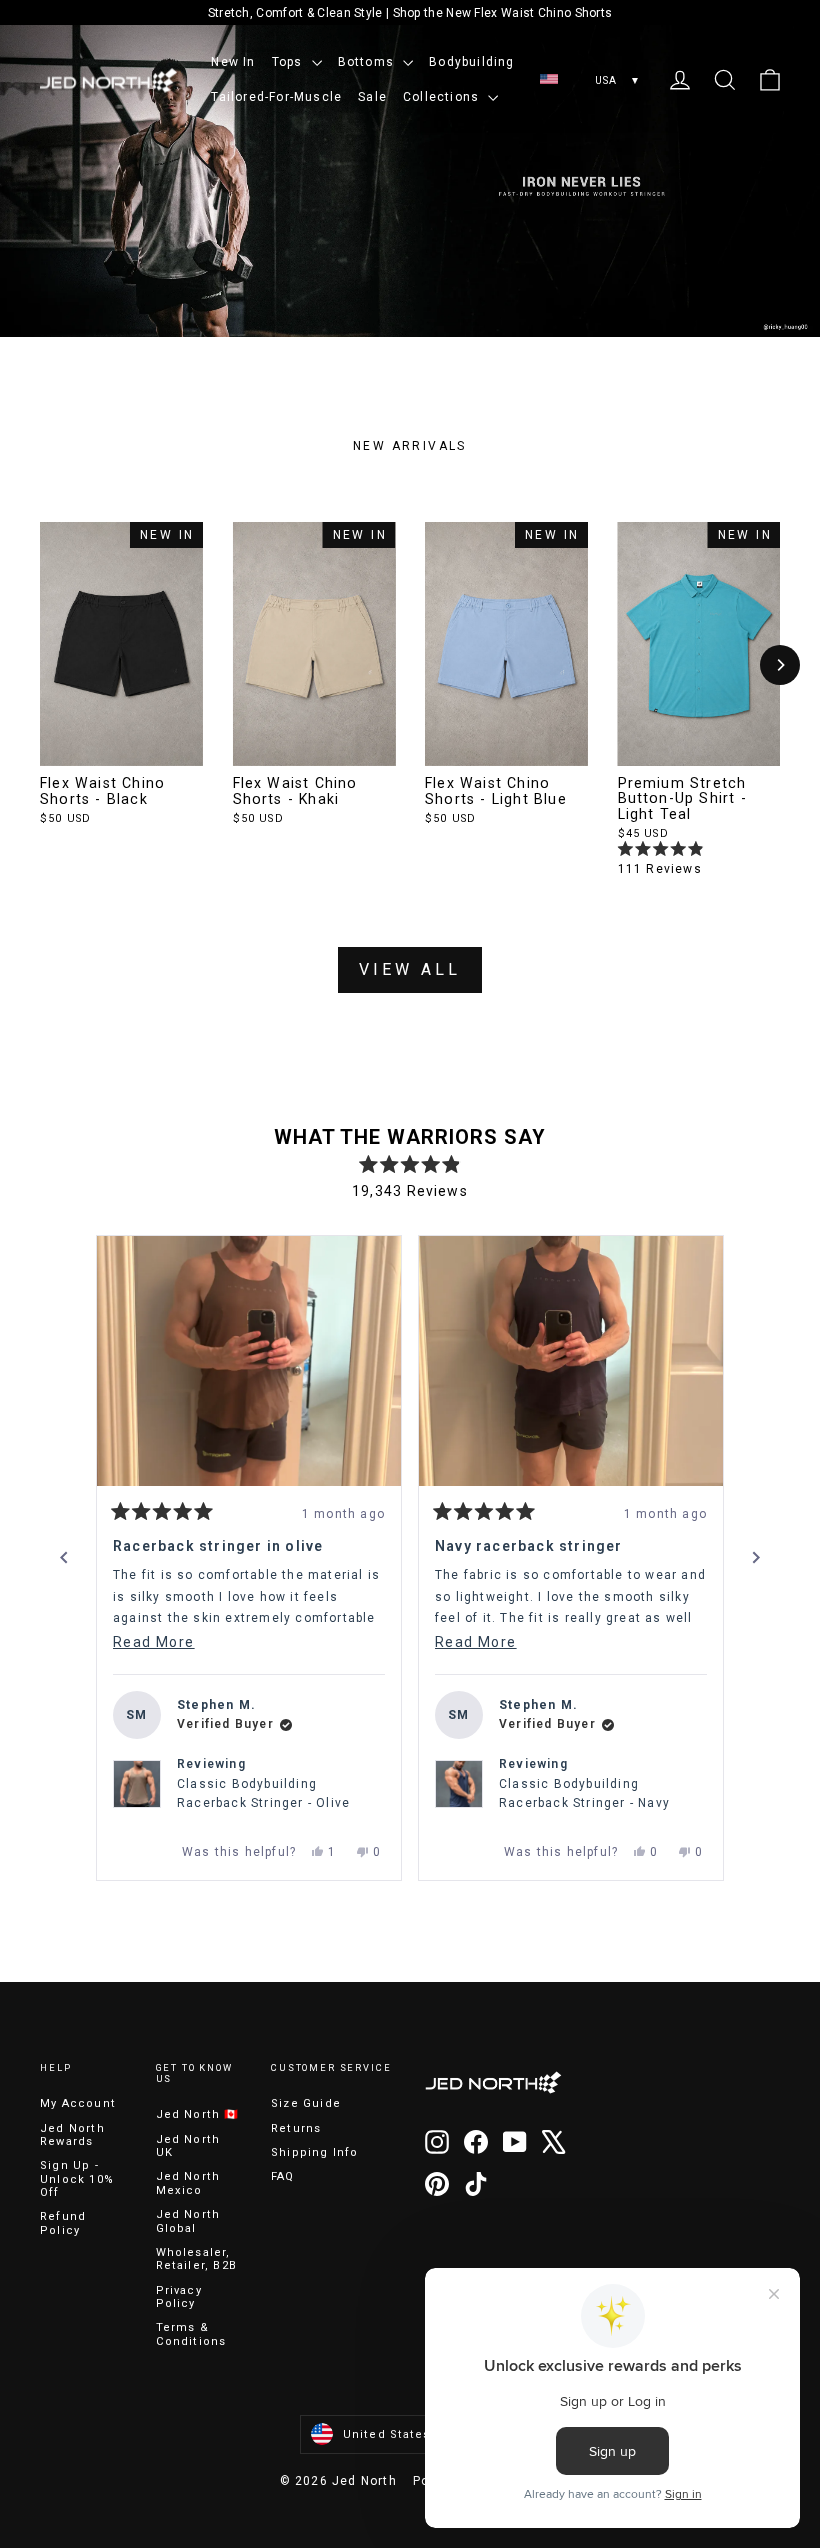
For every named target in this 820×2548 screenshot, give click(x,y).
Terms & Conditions (191, 2334)
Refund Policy (63, 2223)
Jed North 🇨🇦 (198, 2114)
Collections (443, 97)
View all (410, 969)
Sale (372, 97)
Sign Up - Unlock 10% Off (77, 2179)
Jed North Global (188, 2221)
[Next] (780, 665)
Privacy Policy (179, 2297)
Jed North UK (188, 2146)
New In (233, 62)
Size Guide (306, 2103)
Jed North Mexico (188, 2183)
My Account (78, 2103)
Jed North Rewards (72, 2135)
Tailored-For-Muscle (276, 97)
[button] (249, 1361)
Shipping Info (315, 2152)
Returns (296, 2128)
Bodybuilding (471, 62)
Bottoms (368, 62)
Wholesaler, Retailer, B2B (197, 2259)
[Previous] (64, 1558)
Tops (289, 62)
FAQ (283, 2176)
